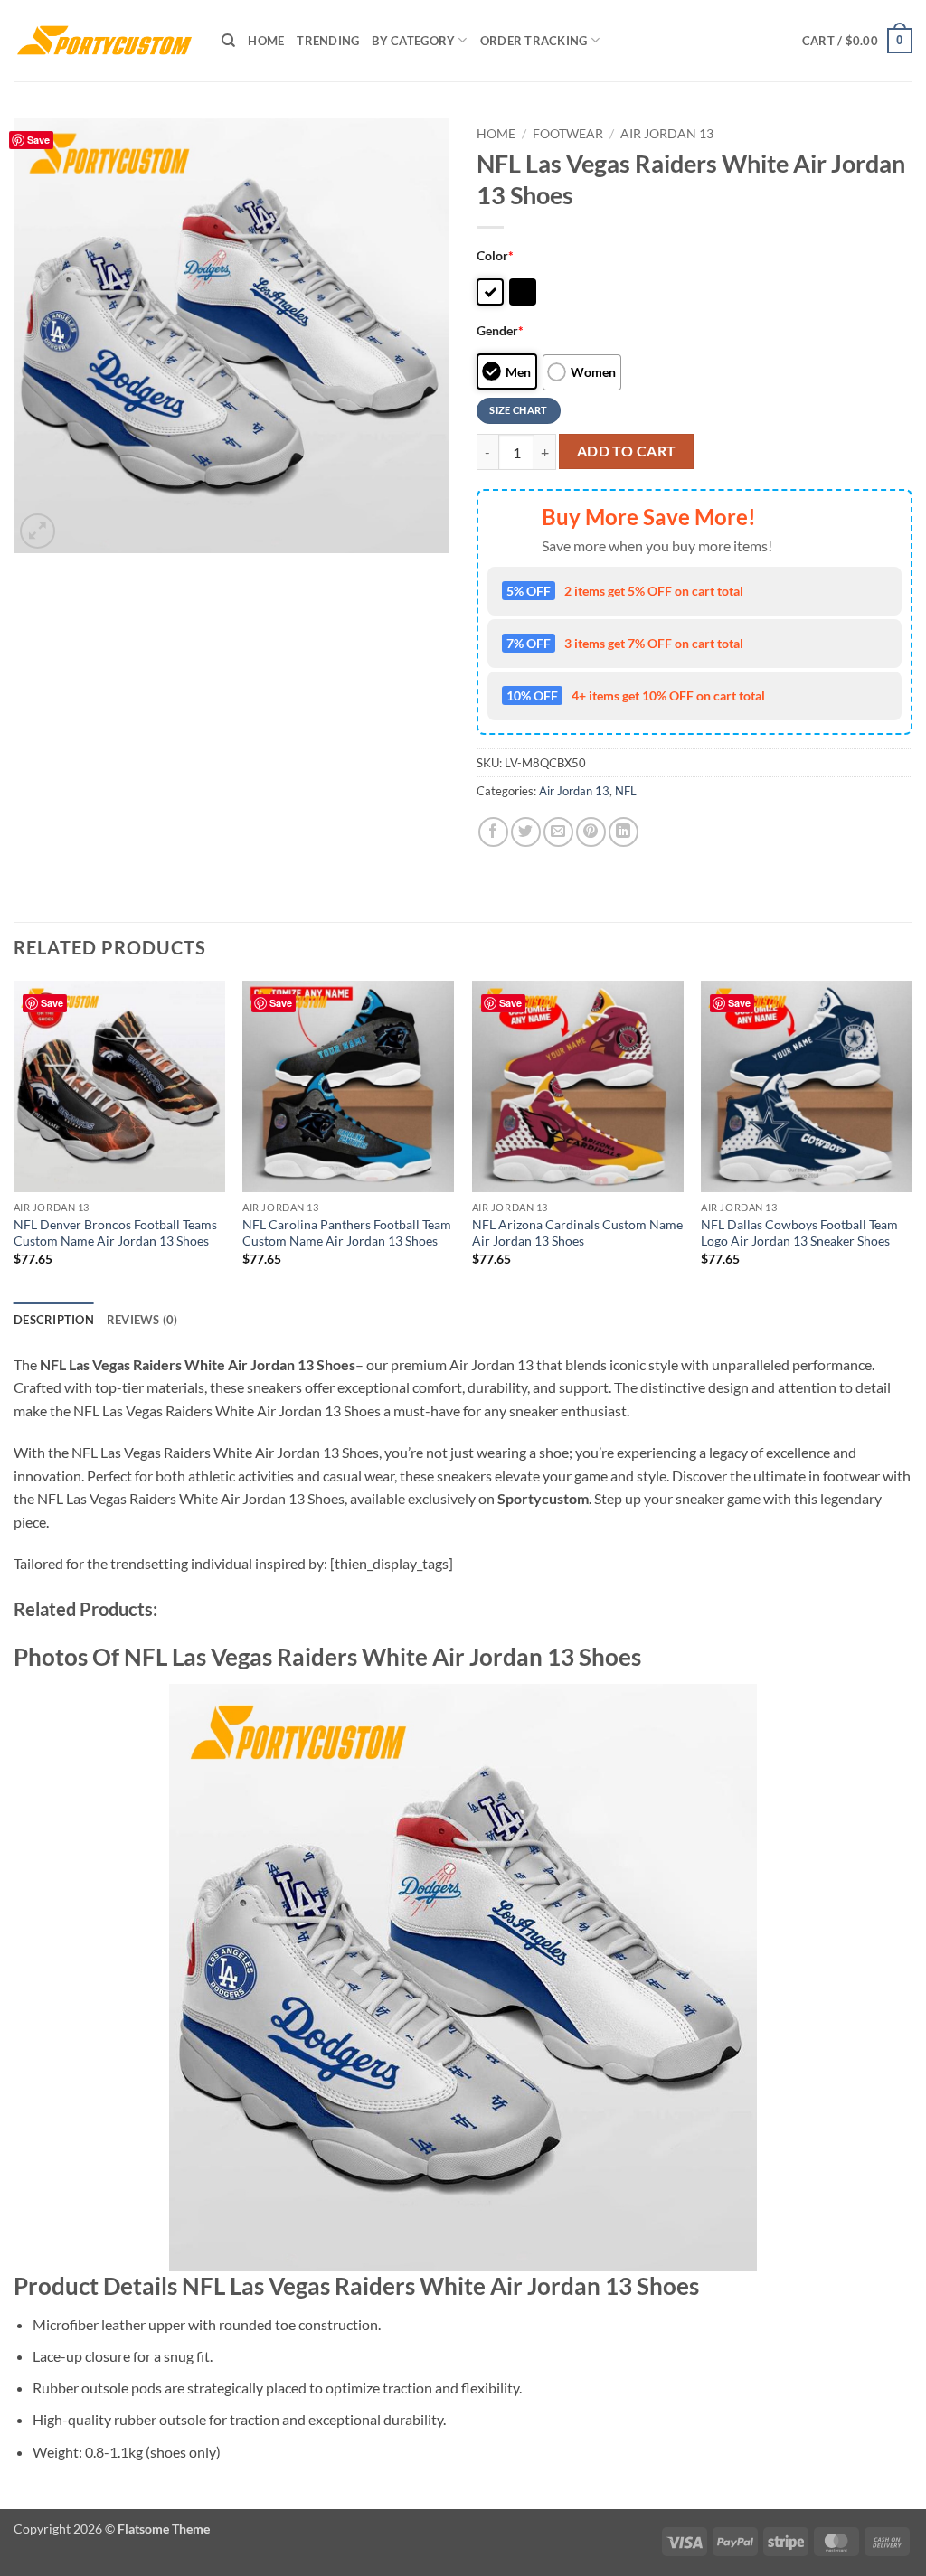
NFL (626, 791)
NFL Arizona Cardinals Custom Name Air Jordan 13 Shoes (577, 1233)
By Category (413, 41)
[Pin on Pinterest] (591, 832)
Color (495, 255)
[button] (857, 41)
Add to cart (627, 451)
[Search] (228, 41)
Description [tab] (54, 1320)
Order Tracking (534, 41)
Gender (500, 330)
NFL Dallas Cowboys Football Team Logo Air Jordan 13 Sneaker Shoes (799, 1233)
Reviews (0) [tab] (142, 1320)
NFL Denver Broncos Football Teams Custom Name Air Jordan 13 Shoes (115, 1233)
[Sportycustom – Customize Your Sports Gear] (104, 41)
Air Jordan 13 (667, 134)
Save (38, 140)
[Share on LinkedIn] (624, 832)
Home (266, 41)
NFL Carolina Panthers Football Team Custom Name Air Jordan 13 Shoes (347, 1233)
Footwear (568, 134)
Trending (328, 41)
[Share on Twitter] (526, 832)
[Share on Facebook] (493, 832)
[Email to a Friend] (558, 832)
